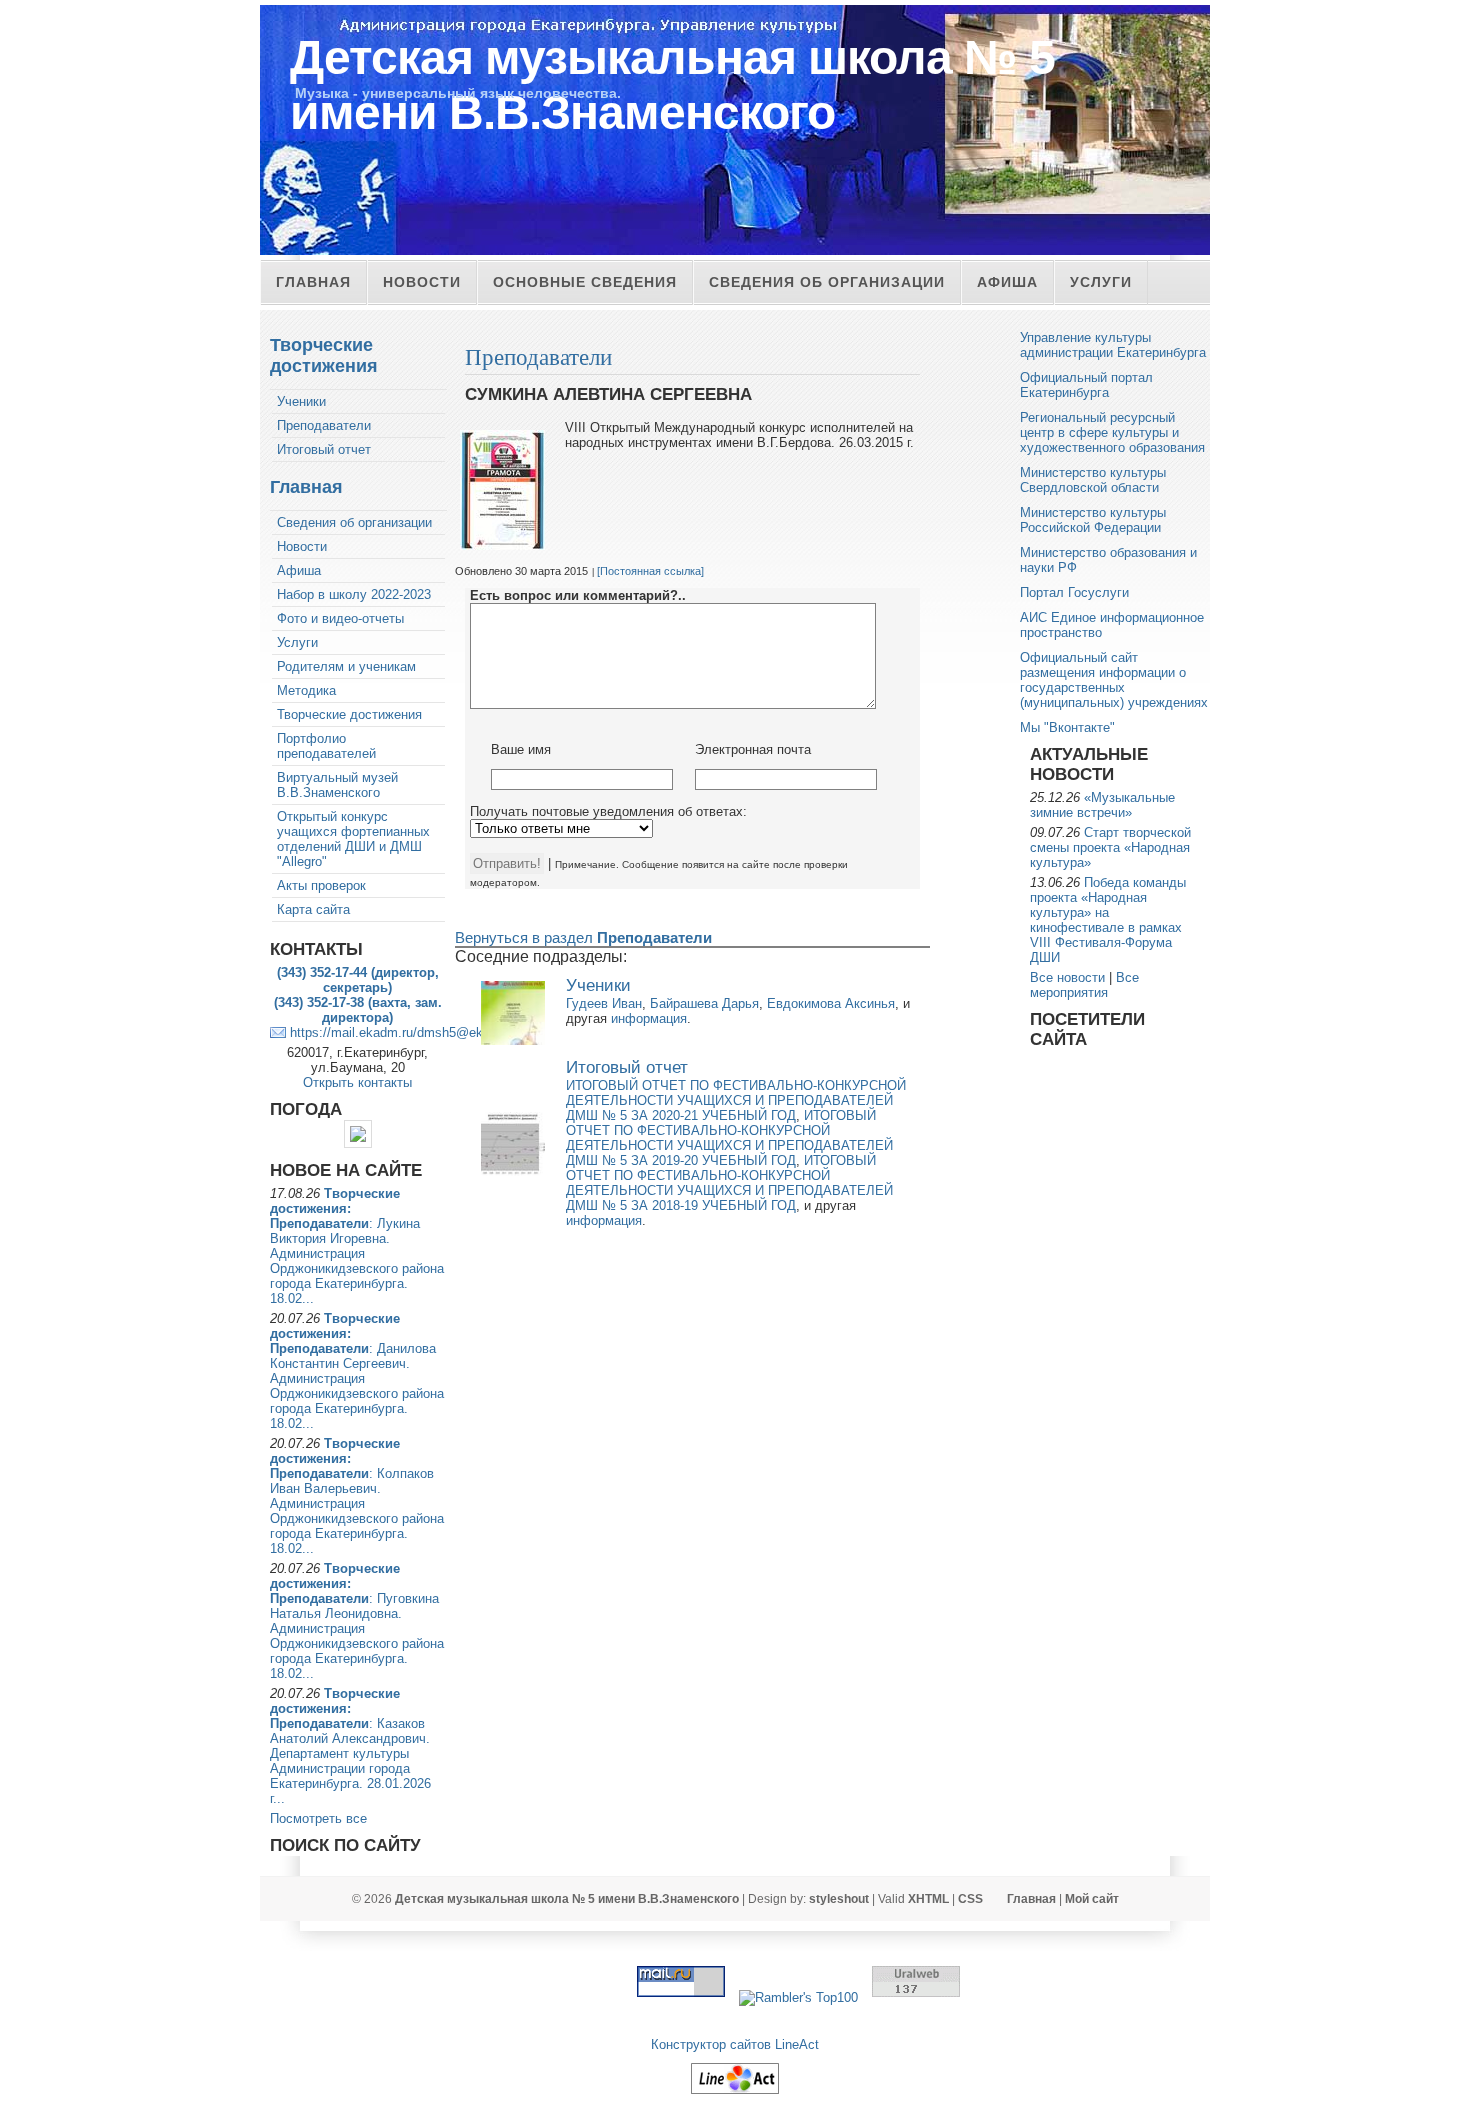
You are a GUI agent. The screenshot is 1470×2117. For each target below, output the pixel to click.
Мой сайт (1092, 1899)
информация (649, 1018)
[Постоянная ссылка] (650, 571)
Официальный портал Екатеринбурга (1086, 385)
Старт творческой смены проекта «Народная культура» (1110, 847)
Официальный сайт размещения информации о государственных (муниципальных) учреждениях (1114, 680)
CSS (970, 1899)
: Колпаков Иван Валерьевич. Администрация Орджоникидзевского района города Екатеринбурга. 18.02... (357, 1496)
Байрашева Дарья (704, 1003)
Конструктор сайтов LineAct (735, 2044)
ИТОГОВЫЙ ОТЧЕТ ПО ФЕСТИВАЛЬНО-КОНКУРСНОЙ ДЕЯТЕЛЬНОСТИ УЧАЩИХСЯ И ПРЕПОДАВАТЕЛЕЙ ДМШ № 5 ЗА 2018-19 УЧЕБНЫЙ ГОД (729, 1183)
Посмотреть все (318, 1818)
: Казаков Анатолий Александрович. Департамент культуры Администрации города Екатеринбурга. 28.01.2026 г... (350, 1746)
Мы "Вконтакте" (1067, 727)
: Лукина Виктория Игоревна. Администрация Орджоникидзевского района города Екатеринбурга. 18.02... (357, 1246)
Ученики (301, 401)
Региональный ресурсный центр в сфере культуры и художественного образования (1112, 432)
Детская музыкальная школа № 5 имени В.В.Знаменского (672, 85)
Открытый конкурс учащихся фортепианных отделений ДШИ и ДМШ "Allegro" (353, 839)
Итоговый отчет (324, 449)
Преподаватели (324, 425)
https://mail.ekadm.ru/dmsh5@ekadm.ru (406, 1032)
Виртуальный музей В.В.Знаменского (337, 785)
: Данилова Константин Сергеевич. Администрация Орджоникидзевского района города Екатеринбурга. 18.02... (357, 1371)
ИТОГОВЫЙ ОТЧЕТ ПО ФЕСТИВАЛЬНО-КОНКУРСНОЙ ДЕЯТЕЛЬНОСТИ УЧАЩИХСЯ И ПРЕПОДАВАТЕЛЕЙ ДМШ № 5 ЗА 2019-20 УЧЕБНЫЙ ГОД (729, 1138)
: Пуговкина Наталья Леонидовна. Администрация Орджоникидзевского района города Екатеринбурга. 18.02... (357, 1621)
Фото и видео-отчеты (340, 618)
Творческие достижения (324, 355)
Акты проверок (321, 885)
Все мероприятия (1084, 985)
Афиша (1007, 282)
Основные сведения (585, 282)
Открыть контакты (357, 1082)
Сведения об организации (827, 282)
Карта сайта (313, 909)
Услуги (1101, 282)
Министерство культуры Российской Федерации (1093, 520)
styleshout (839, 1899)
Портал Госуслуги (1074, 592)
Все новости (1067, 977)
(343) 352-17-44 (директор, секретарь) (358, 980)
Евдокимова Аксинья (831, 1003)
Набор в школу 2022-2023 (354, 594)
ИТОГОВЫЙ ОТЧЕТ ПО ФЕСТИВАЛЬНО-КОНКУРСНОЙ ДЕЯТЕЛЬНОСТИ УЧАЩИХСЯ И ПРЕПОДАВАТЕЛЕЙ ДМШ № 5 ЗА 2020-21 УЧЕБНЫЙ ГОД (736, 1100)
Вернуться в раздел (583, 937)
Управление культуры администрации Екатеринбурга (1113, 345)
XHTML (928, 1899)
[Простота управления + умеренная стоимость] (735, 2094)
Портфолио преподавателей (326, 746)
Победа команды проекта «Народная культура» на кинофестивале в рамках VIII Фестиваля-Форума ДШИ (1108, 920)
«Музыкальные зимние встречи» (1102, 805)
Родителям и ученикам (346, 666)
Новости (422, 282)
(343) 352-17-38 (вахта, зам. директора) (358, 1010)
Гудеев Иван (604, 1003)
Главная (313, 282)
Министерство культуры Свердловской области (1093, 480)
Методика (306, 690)
